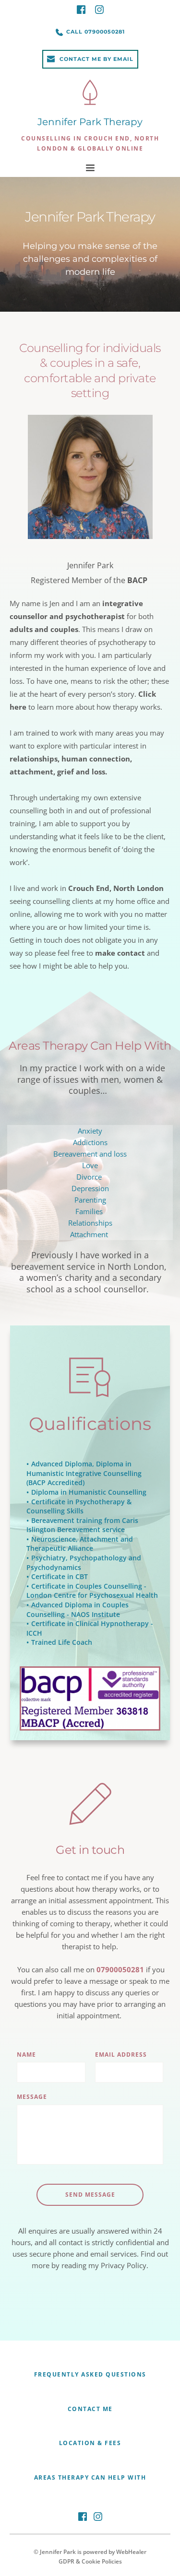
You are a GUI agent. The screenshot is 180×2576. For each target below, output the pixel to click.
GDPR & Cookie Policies (90, 2561)
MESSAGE (32, 2097)
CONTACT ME (90, 2409)
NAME (26, 2055)
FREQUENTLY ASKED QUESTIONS (90, 2374)
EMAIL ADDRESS (121, 2055)
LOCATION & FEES (90, 2443)
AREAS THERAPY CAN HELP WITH (90, 2477)
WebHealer (131, 2552)
